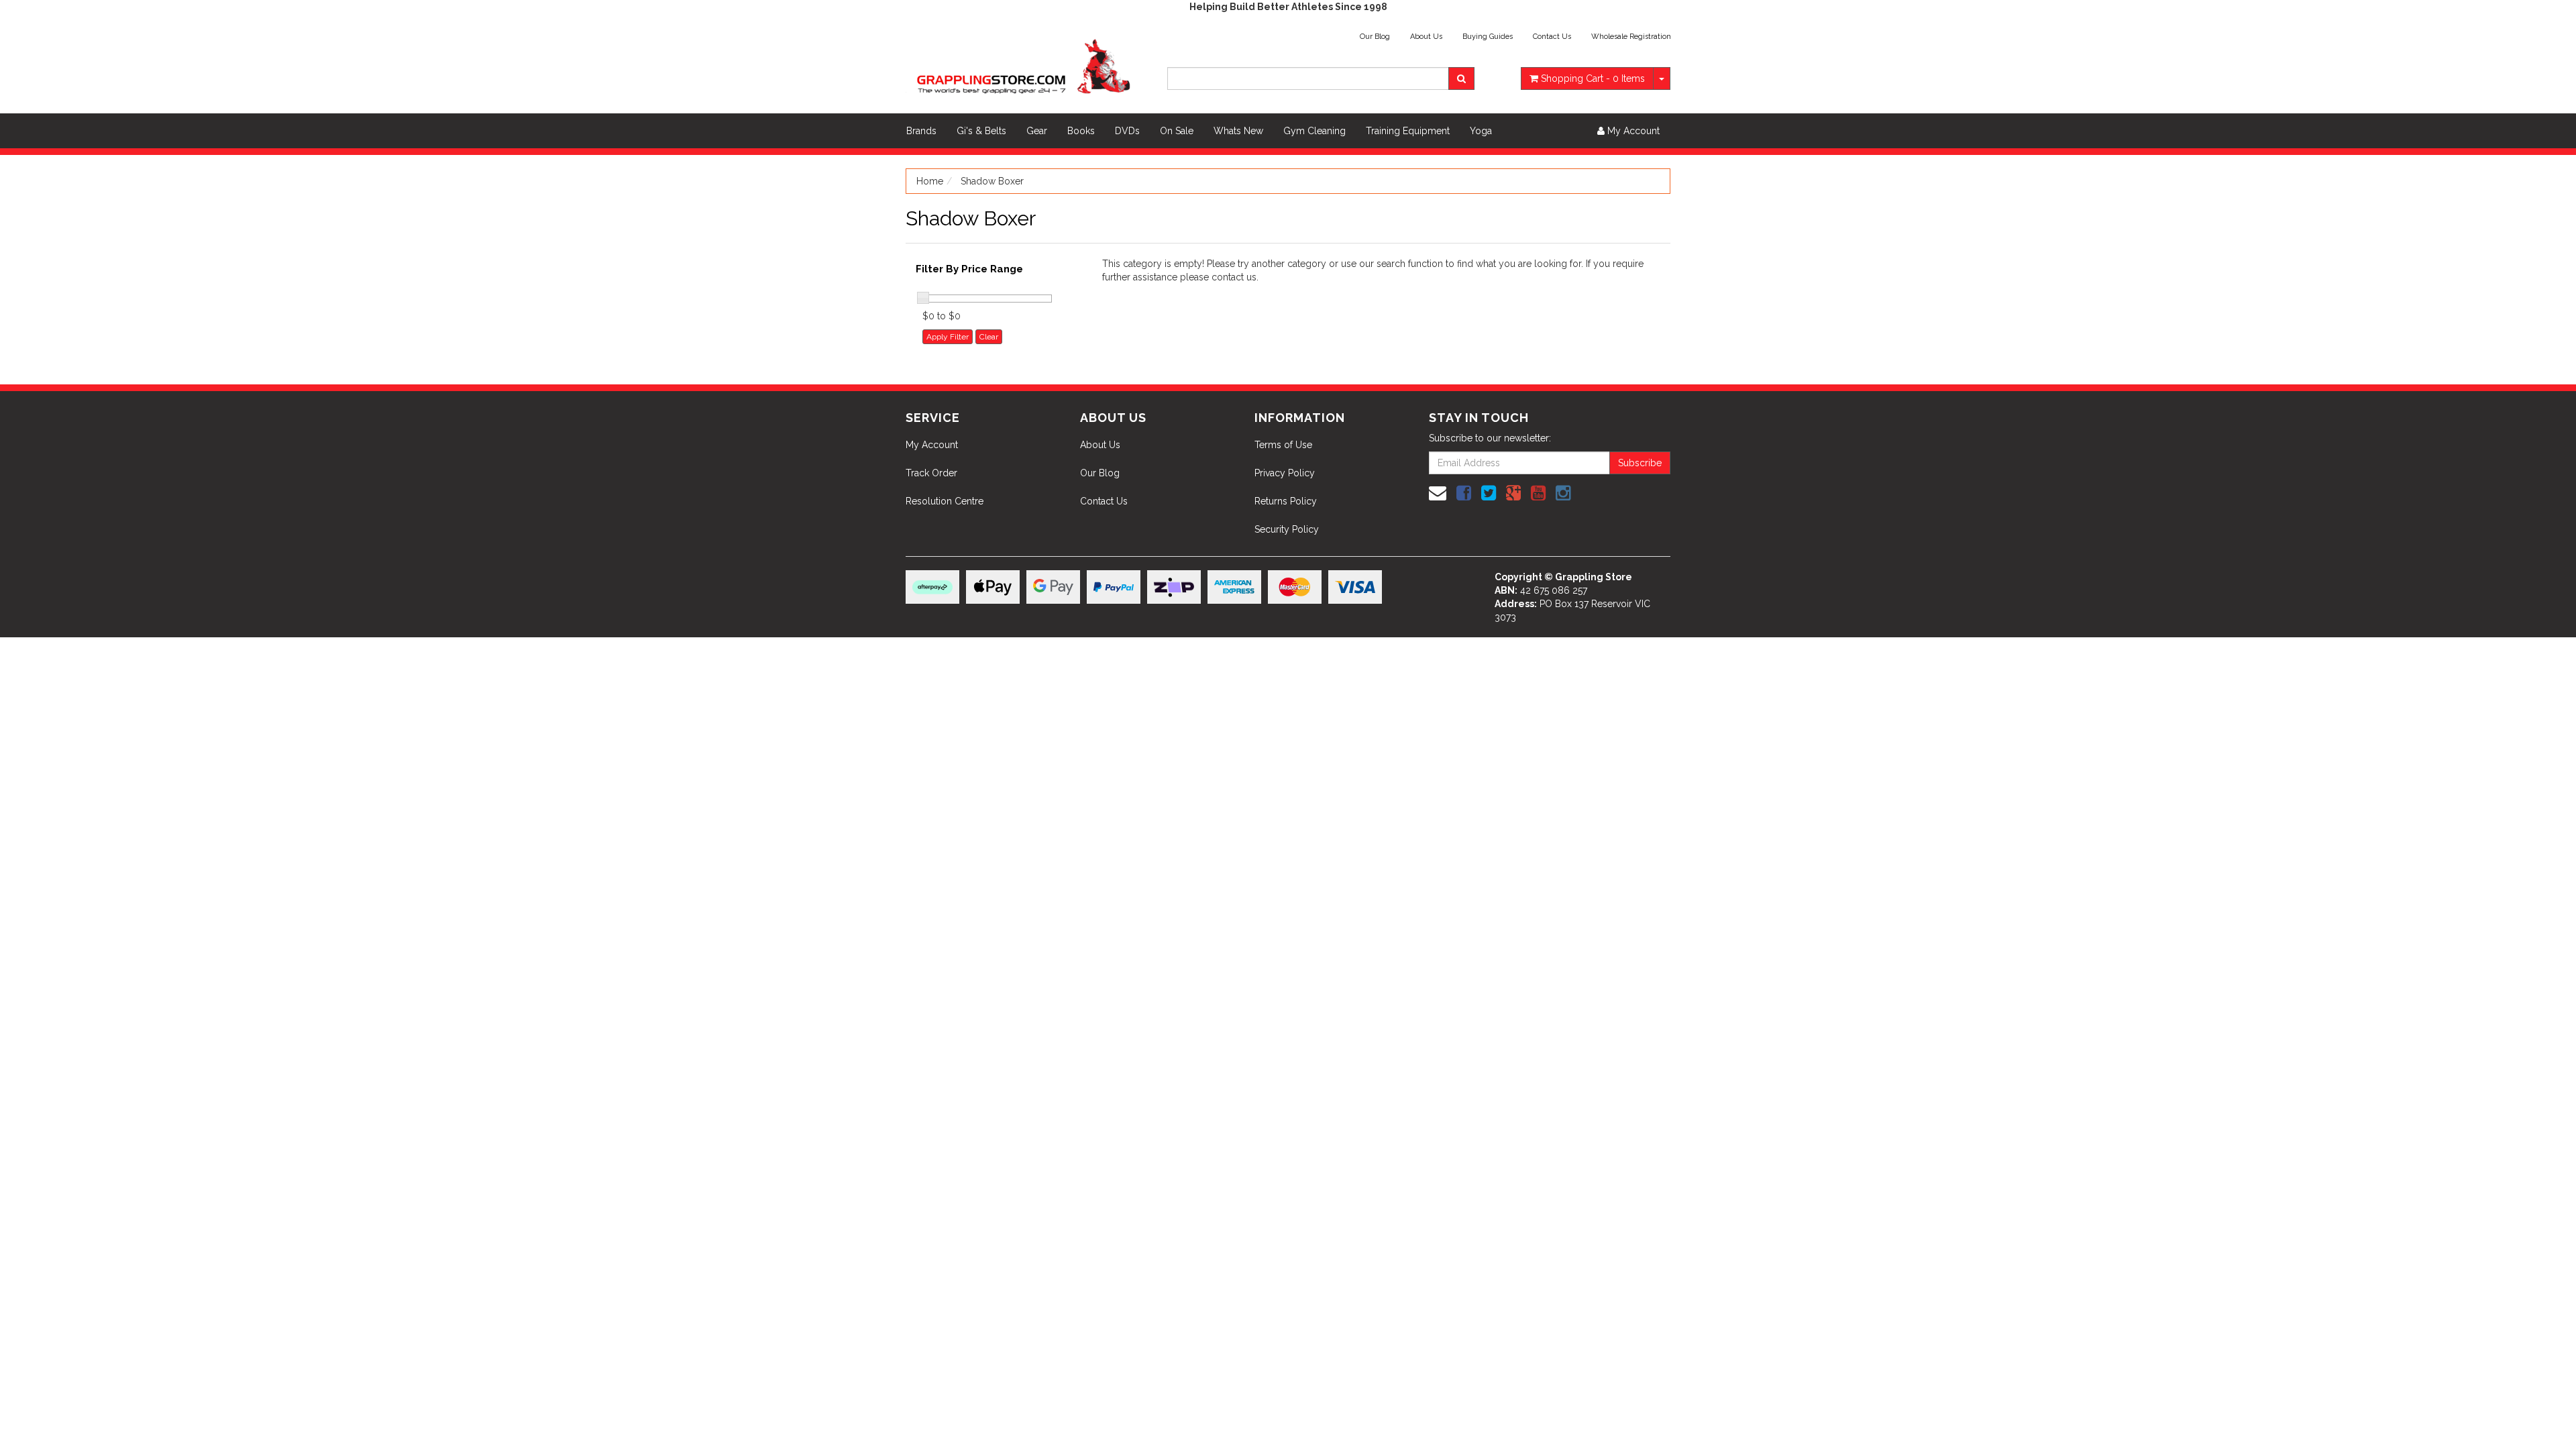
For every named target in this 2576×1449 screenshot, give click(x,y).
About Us (1426, 37)
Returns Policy (1286, 501)
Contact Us (1552, 37)
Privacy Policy (1285, 473)
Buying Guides (1488, 37)
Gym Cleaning (1314, 131)
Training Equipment (1408, 131)
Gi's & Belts (981, 131)
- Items (1593, 78)
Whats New (1238, 131)
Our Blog (1375, 37)
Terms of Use (1283, 445)
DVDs (1127, 131)
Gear (1037, 131)
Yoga (1481, 131)
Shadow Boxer (992, 181)
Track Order (931, 473)
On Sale (1177, 131)
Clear (989, 337)
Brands (921, 131)
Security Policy (1287, 529)
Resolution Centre (945, 501)
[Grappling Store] (1026, 64)
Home (930, 181)
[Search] (1461, 78)
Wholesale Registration (1631, 37)
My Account (932, 445)
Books (1081, 131)
